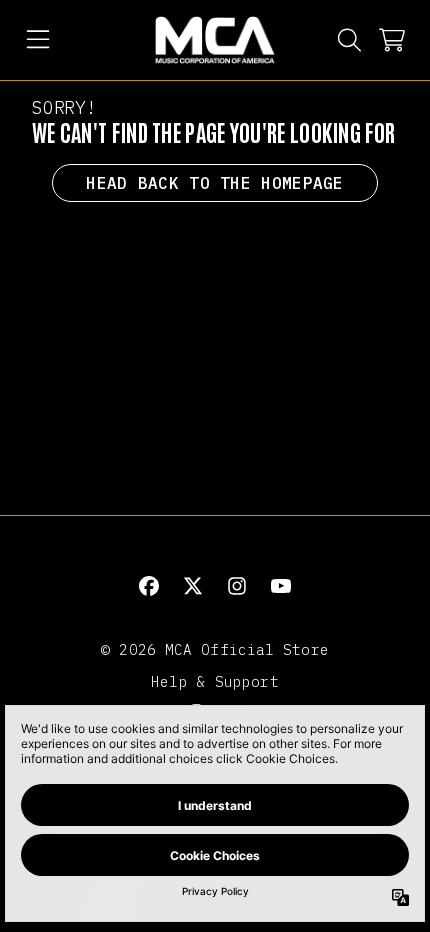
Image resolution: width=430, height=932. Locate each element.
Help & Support (214, 681)
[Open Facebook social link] (149, 586)
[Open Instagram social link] (237, 586)
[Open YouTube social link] (281, 586)
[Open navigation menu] (38, 40)
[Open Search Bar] (348, 40)
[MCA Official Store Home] (215, 40)
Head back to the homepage (215, 183)
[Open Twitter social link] (193, 586)
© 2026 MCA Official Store (215, 649)
